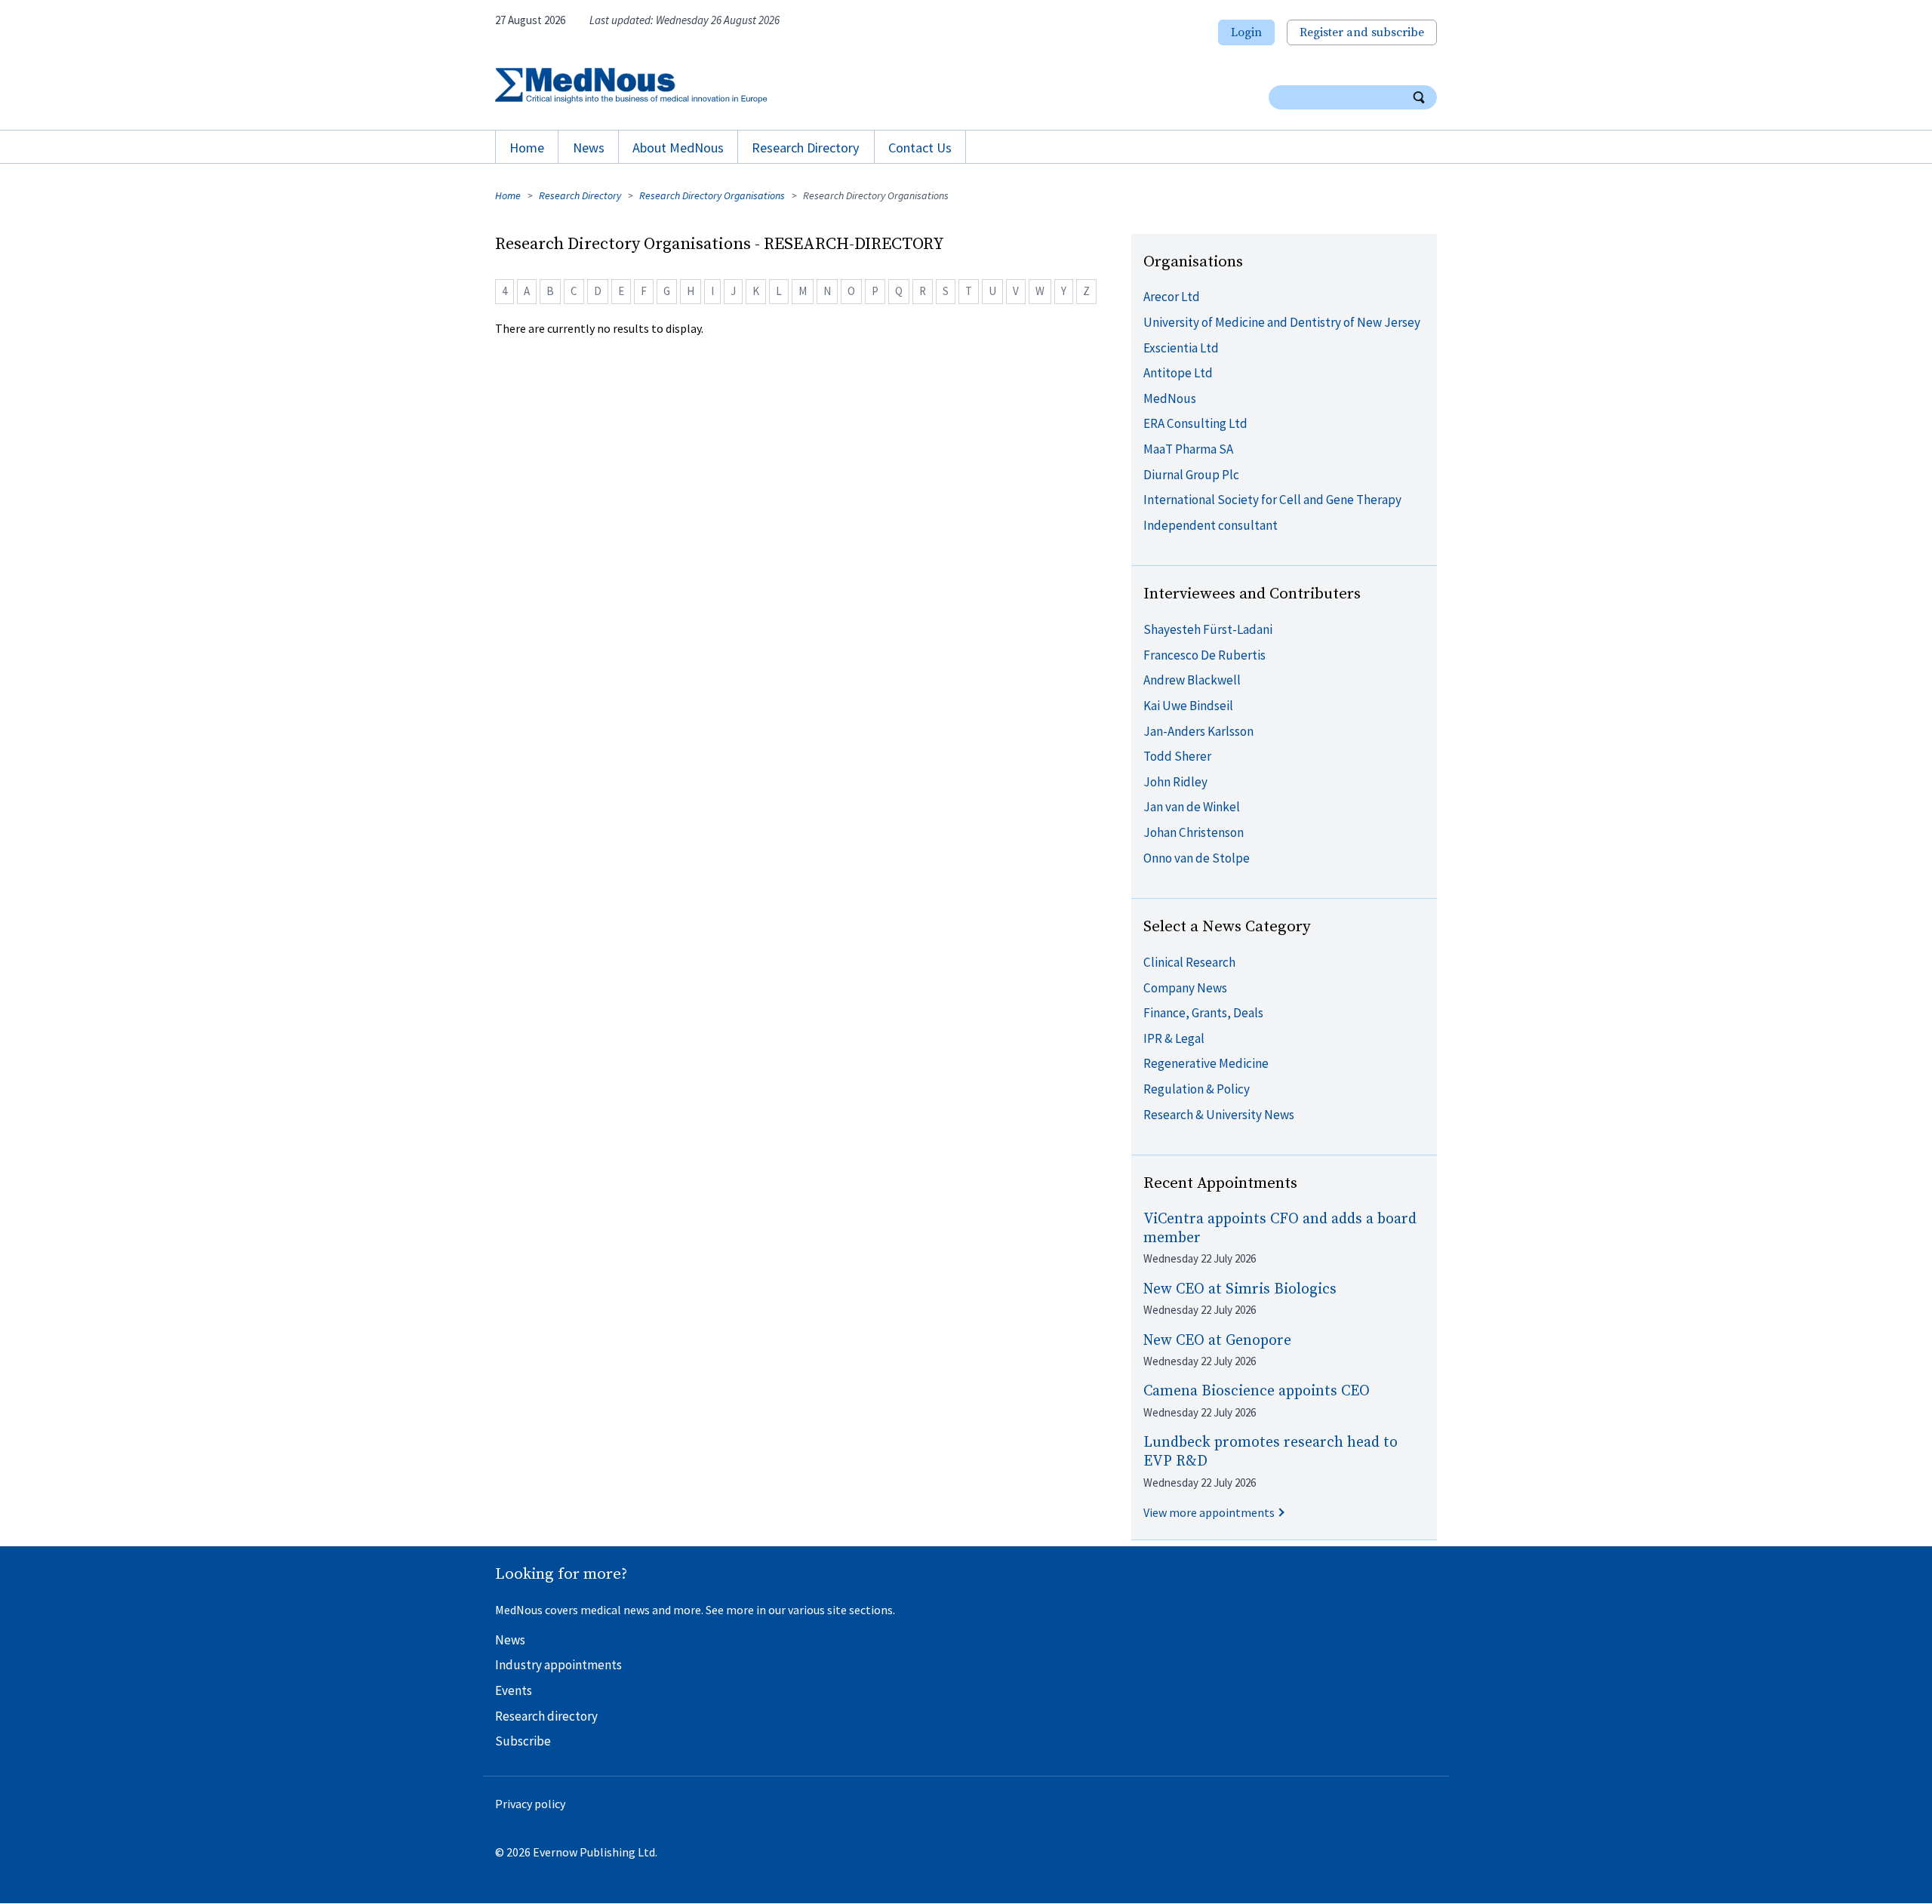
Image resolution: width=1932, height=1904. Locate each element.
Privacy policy (530, 1804)
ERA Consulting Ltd (1195, 423)
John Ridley (1175, 782)
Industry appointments (558, 1665)
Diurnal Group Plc (1191, 475)
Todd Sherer (1177, 756)
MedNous (1170, 398)
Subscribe (523, 1741)
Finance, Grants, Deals (1203, 1013)
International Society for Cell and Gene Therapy (1272, 500)
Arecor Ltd (1172, 297)
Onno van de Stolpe (1197, 858)
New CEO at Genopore (1217, 1341)
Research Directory (806, 148)
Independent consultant (1211, 525)
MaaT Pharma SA (1188, 449)
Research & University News (1219, 1115)
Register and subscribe (1362, 32)
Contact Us (920, 148)
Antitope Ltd (1178, 373)
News (589, 148)
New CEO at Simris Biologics (1240, 1289)
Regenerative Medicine (1206, 1063)
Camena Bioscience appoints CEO (1257, 1391)
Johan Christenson (1194, 832)
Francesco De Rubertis (1204, 655)
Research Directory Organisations (712, 195)
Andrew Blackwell (1192, 680)
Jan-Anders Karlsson (1198, 731)
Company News (1185, 988)
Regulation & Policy (1197, 1089)
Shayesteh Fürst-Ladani (1208, 629)
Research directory (546, 1716)
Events (514, 1690)
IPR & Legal (1174, 1038)
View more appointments (1209, 1512)
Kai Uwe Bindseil (1188, 706)
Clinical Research (1189, 962)
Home (527, 148)
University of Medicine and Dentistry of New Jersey (1282, 322)
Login (1246, 32)
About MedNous (678, 148)
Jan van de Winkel (1192, 807)
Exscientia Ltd (1181, 348)
